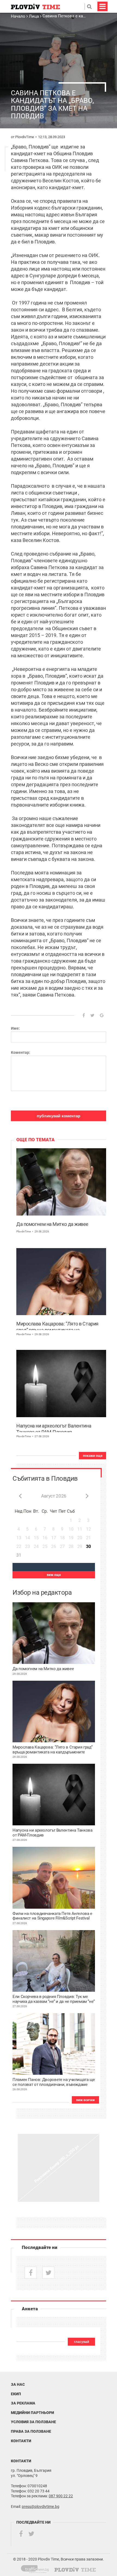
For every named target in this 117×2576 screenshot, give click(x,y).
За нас (18, 2384)
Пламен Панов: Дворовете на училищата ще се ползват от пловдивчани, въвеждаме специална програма (54, 2082)
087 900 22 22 (61, 2496)
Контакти (21, 2441)
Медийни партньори (33, 2413)
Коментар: (21, 1052)
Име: (15, 1028)
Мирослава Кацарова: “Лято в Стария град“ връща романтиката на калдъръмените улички (57, 1325)
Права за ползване (31, 2431)
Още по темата (36, 1140)
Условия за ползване (33, 2422)
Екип (16, 2394)
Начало (19, 16)
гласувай (81, 2342)
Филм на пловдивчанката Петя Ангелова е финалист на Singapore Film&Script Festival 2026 (52, 1916)
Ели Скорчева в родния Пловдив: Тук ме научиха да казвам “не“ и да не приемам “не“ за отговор (54, 1999)
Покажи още (93, 1456)
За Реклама (23, 2403)
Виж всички (85, 2100)
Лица (34, 16)
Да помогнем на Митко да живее (52, 1224)
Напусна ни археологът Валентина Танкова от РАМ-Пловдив (54, 1427)
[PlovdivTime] (37, 2568)
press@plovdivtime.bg (41, 2507)
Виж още (54, 1575)
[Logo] (35, 6)
